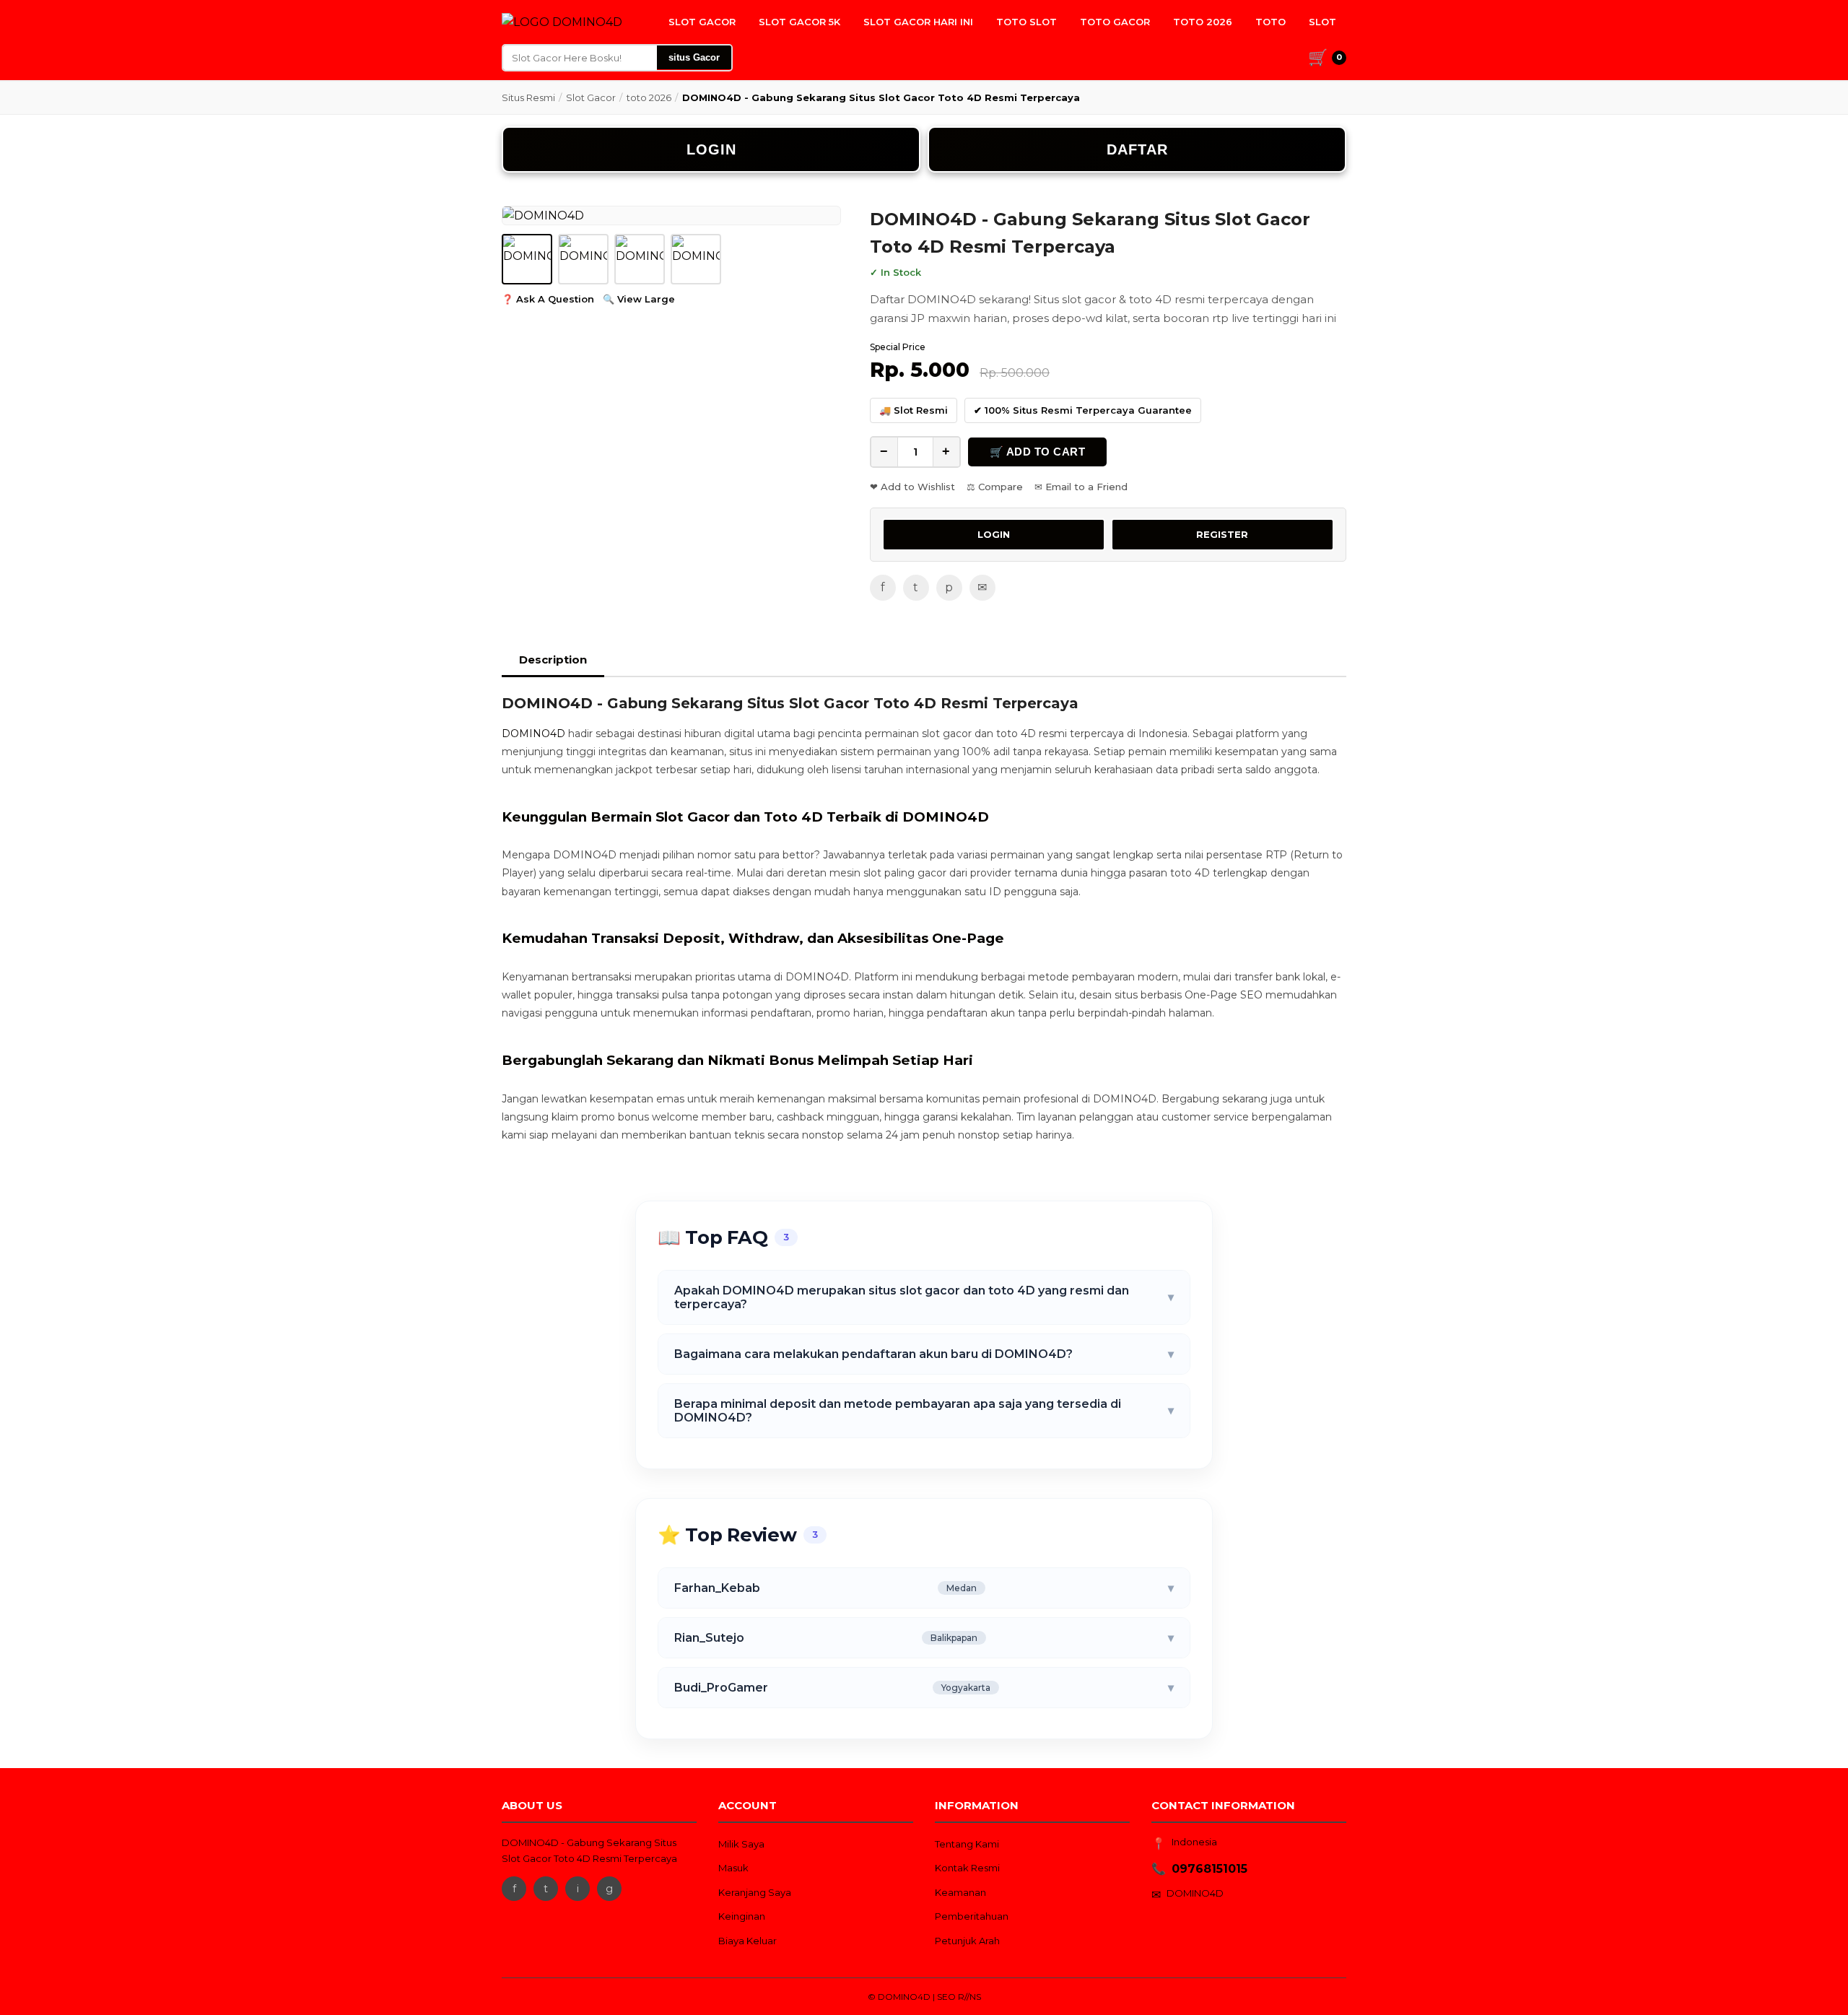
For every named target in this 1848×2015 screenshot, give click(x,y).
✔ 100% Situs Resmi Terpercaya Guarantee (1083, 410)
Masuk (733, 1868)
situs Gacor (694, 57)
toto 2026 (649, 97)
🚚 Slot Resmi (914, 410)
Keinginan (742, 1916)
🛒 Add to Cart (1038, 452)
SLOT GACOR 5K (799, 22)
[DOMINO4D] (562, 22)
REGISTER (1222, 534)
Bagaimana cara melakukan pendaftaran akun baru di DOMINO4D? (924, 1354)
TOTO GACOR (1115, 22)
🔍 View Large (639, 299)
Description (553, 660)
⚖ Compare (995, 487)
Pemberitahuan (972, 1916)
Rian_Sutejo (924, 1638)
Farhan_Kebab (924, 1588)
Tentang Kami (967, 1844)
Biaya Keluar (748, 1941)
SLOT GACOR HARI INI (918, 22)
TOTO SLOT (1027, 22)
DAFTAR (1137, 149)
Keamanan (960, 1892)
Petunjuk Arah (967, 1941)
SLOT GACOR (702, 22)
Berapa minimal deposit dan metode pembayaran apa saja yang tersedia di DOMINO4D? (924, 1411)
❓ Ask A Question (548, 299)
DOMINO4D (533, 734)
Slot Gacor (591, 97)
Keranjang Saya (755, 1892)
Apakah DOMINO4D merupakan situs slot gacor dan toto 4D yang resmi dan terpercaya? (924, 1297)
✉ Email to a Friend (1081, 487)
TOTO (1270, 22)
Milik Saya (741, 1844)
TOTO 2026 (1203, 22)
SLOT (1322, 22)
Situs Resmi (528, 97)
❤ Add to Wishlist (912, 487)
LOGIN (711, 149)
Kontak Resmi (967, 1868)
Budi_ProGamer (924, 1688)
